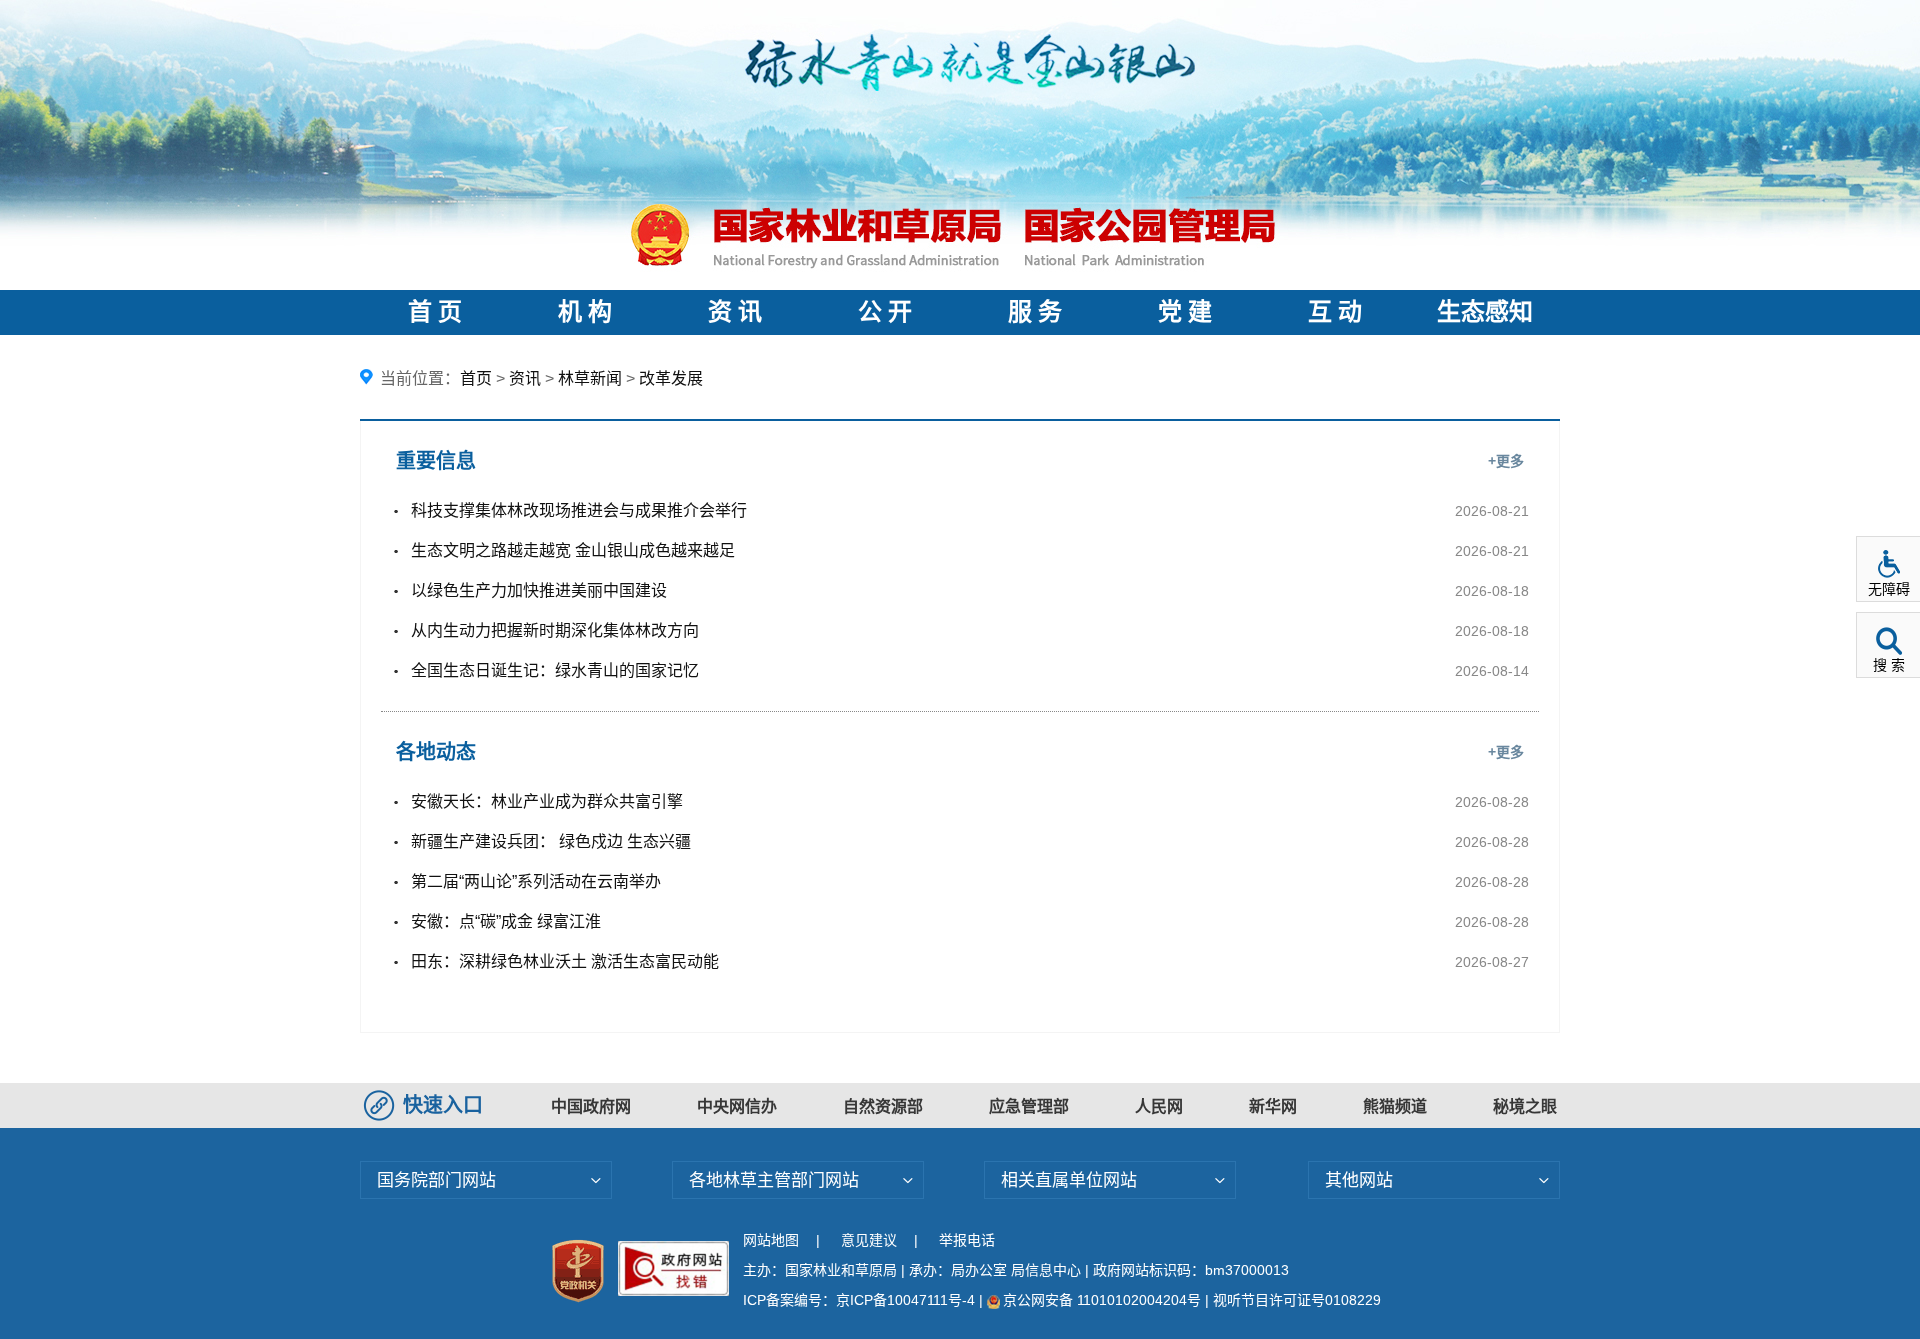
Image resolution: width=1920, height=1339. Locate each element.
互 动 (1335, 312)
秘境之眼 (1525, 1106)
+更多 (1506, 461)
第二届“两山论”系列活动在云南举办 (536, 881)
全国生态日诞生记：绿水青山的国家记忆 (555, 670)
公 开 (885, 312)
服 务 (1035, 312)
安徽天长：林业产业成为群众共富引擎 (547, 801)
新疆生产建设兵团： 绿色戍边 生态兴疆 (551, 841)
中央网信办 (737, 1106)
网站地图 (771, 1240)
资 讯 (735, 312)
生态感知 (1485, 312)
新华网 (1273, 1106)
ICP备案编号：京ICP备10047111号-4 (861, 1300)
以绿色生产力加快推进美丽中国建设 (539, 590)
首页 (476, 378)
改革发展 (671, 378)
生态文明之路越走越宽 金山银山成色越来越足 (573, 550)
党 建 (1185, 312)
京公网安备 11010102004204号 (1102, 1300)
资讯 (525, 378)
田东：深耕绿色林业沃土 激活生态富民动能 (565, 961)
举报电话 (967, 1240)
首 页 (435, 312)
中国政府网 (591, 1106)
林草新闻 (590, 378)
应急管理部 (1029, 1106)
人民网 (1159, 1106)
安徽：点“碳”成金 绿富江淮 (506, 921)
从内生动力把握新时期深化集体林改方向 (555, 630)
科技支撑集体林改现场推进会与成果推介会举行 (579, 510)
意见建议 (869, 1240)
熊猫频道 (1395, 1106)
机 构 (585, 312)
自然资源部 (883, 1106)
